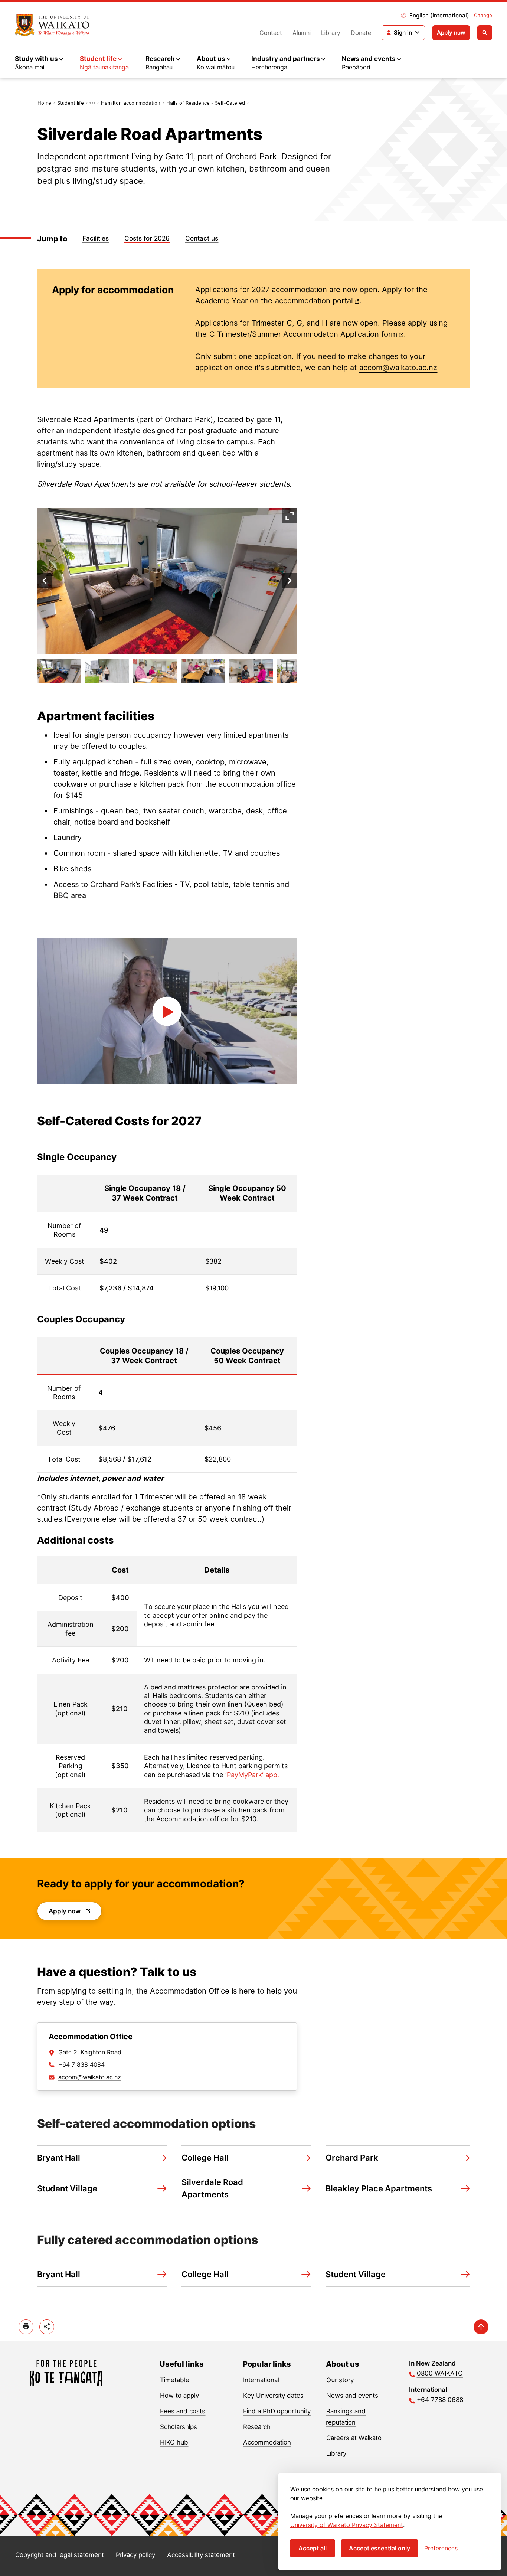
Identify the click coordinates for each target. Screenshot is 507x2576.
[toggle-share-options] (47, 2327)
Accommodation (267, 2442)
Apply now (451, 32)
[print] (26, 2327)
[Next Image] (290, 581)
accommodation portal (314, 301)
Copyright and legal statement (60, 2555)
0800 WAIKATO (440, 2373)
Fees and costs (183, 2411)
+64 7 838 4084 (81, 2064)
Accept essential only (380, 2548)
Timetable (175, 2380)
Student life (71, 103)
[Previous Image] (45, 581)
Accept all (313, 2548)
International (261, 2380)
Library (331, 33)
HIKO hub (174, 2442)
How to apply (179, 2396)
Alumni (302, 33)
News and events (352, 2396)
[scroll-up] (481, 2327)
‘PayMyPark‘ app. (252, 1775)
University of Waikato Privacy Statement (347, 2525)
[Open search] (485, 33)
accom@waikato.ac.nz (398, 368)
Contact (271, 33)
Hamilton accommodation (131, 103)
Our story (340, 2380)
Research (257, 2427)
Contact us (202, 238)
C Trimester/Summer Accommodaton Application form (303, 334)
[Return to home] (52, 25)
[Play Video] (167, 1011)
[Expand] (290, 516)
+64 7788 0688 (440, 2400)
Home (44, 103)
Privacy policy (135, 2555)
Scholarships (179, 2427)
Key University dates (273, 2396)
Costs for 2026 (147, 238)
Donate (361, 33)
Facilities (96, 238)
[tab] (59, 671)
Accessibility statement (201, 2555)
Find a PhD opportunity (277, 2411)
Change (483, 15)
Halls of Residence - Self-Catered (206, 103)
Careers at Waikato (354, 2438)
